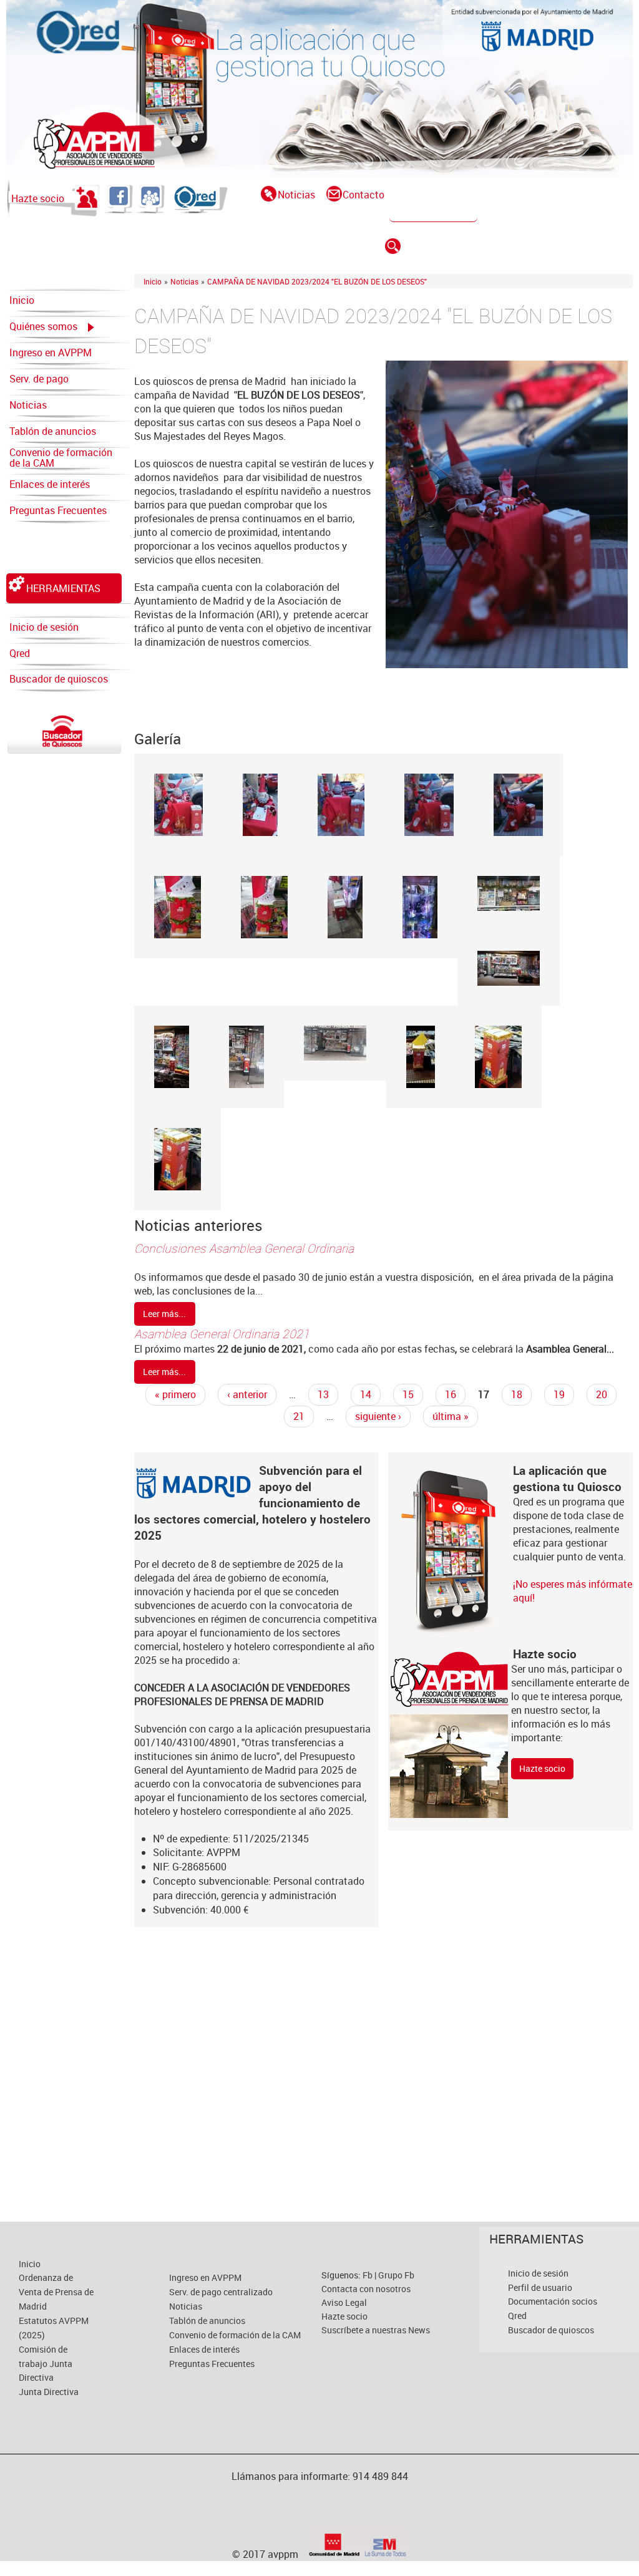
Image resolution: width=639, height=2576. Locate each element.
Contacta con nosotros (366, 2289)
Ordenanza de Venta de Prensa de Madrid (56, 2292)
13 (323, 1394)
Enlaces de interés (50, 484)
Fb (368, 2275)
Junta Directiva (49, 2392)
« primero (175, 1394)
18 (517, 1394)
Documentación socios (553, 2301)
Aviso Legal (344, 2302)
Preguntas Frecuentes (58, 510)
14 (366, 1394)
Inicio (22, 300)
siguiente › (378, 1416)
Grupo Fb (396, 2275)
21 (299, 1416)
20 (602, 1394)
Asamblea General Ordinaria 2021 (222, 1334)
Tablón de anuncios (53, 431)
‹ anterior (247, 1394)
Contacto (363, 195)
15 (408, 1394)
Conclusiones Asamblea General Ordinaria (244, 1248)
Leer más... (164, 1314)
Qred (20, 653)
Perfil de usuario (540, 2287)
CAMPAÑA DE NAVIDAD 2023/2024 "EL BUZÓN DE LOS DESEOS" (317, 281)
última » (451, 1416)
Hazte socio (38, 198)
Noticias (296, 195)
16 (451, 1394)
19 (559, 1394)
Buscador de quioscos (59, 679)
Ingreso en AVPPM (51, 352)
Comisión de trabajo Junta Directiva (46, 2364)
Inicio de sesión (44, 627)
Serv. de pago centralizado (39, 382)
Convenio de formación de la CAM (61, 458)
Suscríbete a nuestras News (376, 2330)
